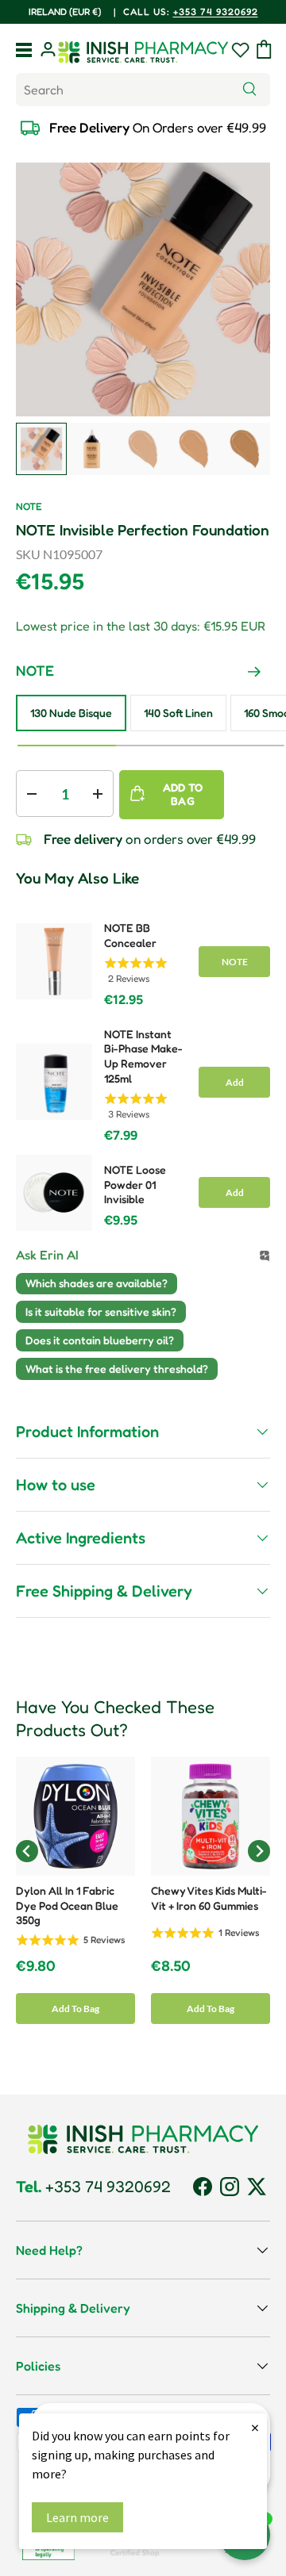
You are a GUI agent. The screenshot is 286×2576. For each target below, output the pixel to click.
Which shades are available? (97, 1283)
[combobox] (143, 90)
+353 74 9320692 (216, 11)
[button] (264, 49)
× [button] (255, 2427)
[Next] (254, 672)
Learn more (77, 2517)
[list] (143, 289)
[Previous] (222, 672)
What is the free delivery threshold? (117, 1368)
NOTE (29, 506)
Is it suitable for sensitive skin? (101, 1311)
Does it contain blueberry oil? (100, 1340)
